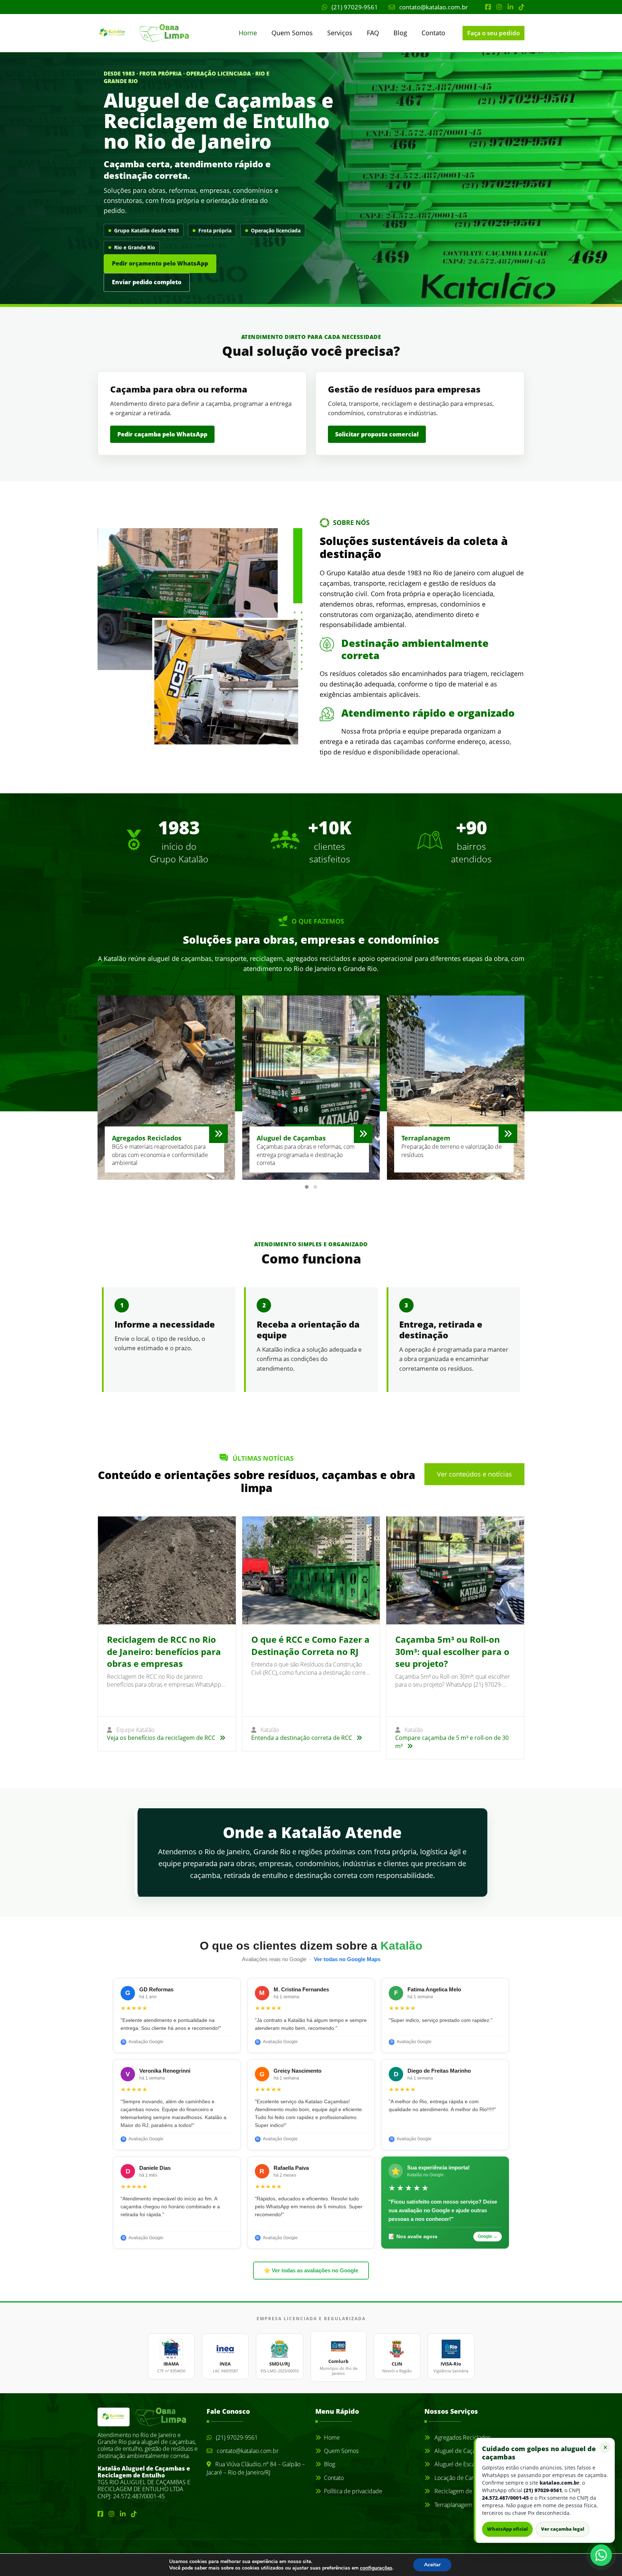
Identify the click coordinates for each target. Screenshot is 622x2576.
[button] (307, 1187)
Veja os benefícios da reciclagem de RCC (162, 1738)
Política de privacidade (353, 2491)
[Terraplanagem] (508, 1134)
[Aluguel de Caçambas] (363, 1134)
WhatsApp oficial (507, 2529)
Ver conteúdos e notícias (474, 1474)
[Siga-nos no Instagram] (499, 7)
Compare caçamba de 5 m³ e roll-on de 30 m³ (452, 1742)
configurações (376, 2568)
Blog (400, 33)
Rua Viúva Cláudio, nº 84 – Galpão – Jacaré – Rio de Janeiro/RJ (256, 2468)
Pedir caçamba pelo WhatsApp (162, 434)
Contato (433, 33)
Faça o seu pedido (493, 33)
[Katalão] (130, 33)
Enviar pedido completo (147, 282)
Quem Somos (292, 33)
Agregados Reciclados (462, 2437)
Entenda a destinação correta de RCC (302, 1738)
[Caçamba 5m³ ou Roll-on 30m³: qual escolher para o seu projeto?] (455, 1570)
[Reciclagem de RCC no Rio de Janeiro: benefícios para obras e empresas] (167, 1570)
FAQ (373, 33)
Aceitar (432, 2565)
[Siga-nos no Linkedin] (510, 7)
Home (248, 33)
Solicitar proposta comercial (377, 434)
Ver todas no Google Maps (347, 1959)
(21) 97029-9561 (354, 7)
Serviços (340, 33)
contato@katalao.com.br (433, 7)
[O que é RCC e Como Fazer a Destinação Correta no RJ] (311, 1570)
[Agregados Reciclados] (218, 1134)
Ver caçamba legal (563, 2529)
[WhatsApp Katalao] (601, 2555)
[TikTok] (522, 7)
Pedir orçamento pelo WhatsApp (160, 263)
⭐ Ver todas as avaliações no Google (311, 2271)
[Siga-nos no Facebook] (488, 7)
